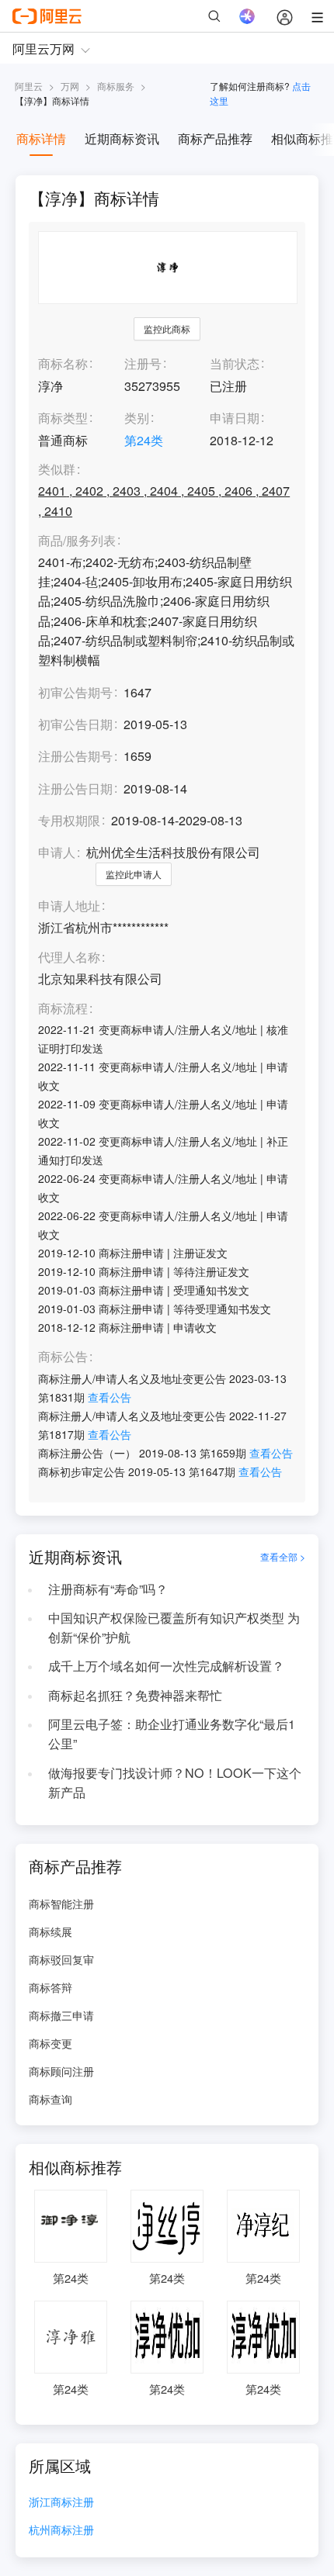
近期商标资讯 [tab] (122, 138)
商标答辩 (50, 1987)
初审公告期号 (75, 692)
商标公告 (63, 1357)
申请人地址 (69, 906)
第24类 (144, 440)
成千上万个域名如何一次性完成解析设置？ (166, 1666)
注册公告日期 (75, 788)
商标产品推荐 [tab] (215, 138)
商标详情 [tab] (41, 138)
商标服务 (116, 86)
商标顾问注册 (61, 2071)
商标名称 (63, 363)
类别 (137, 418)
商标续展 (50, 1931)
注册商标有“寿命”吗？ (108, 1589)
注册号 (143, 363)
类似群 (57, 470)
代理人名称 (69, 958)
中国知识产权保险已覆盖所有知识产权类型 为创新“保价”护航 (174, 1627)
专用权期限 (69, 820)
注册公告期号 (75, 756)
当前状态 (235, 363)
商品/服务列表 (77, 541)
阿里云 (29, 86)
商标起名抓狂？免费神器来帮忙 (135, 1695)
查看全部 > (283, 1557)
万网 (70, 86)
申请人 (57, 852)
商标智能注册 (61, 1903)
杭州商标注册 (61, 2531)
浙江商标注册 (61, 2503)
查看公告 (110, 1397)
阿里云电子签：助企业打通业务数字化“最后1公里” (172, 1734)
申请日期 (235, 418)
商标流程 (63, 1009)
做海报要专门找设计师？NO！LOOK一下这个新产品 (175, 1782)
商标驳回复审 (61, 1959)
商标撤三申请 (61, 2015)
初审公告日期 (75, 724)
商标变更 (50, 2043)
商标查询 (50, 2099)
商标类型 (63, 418)
